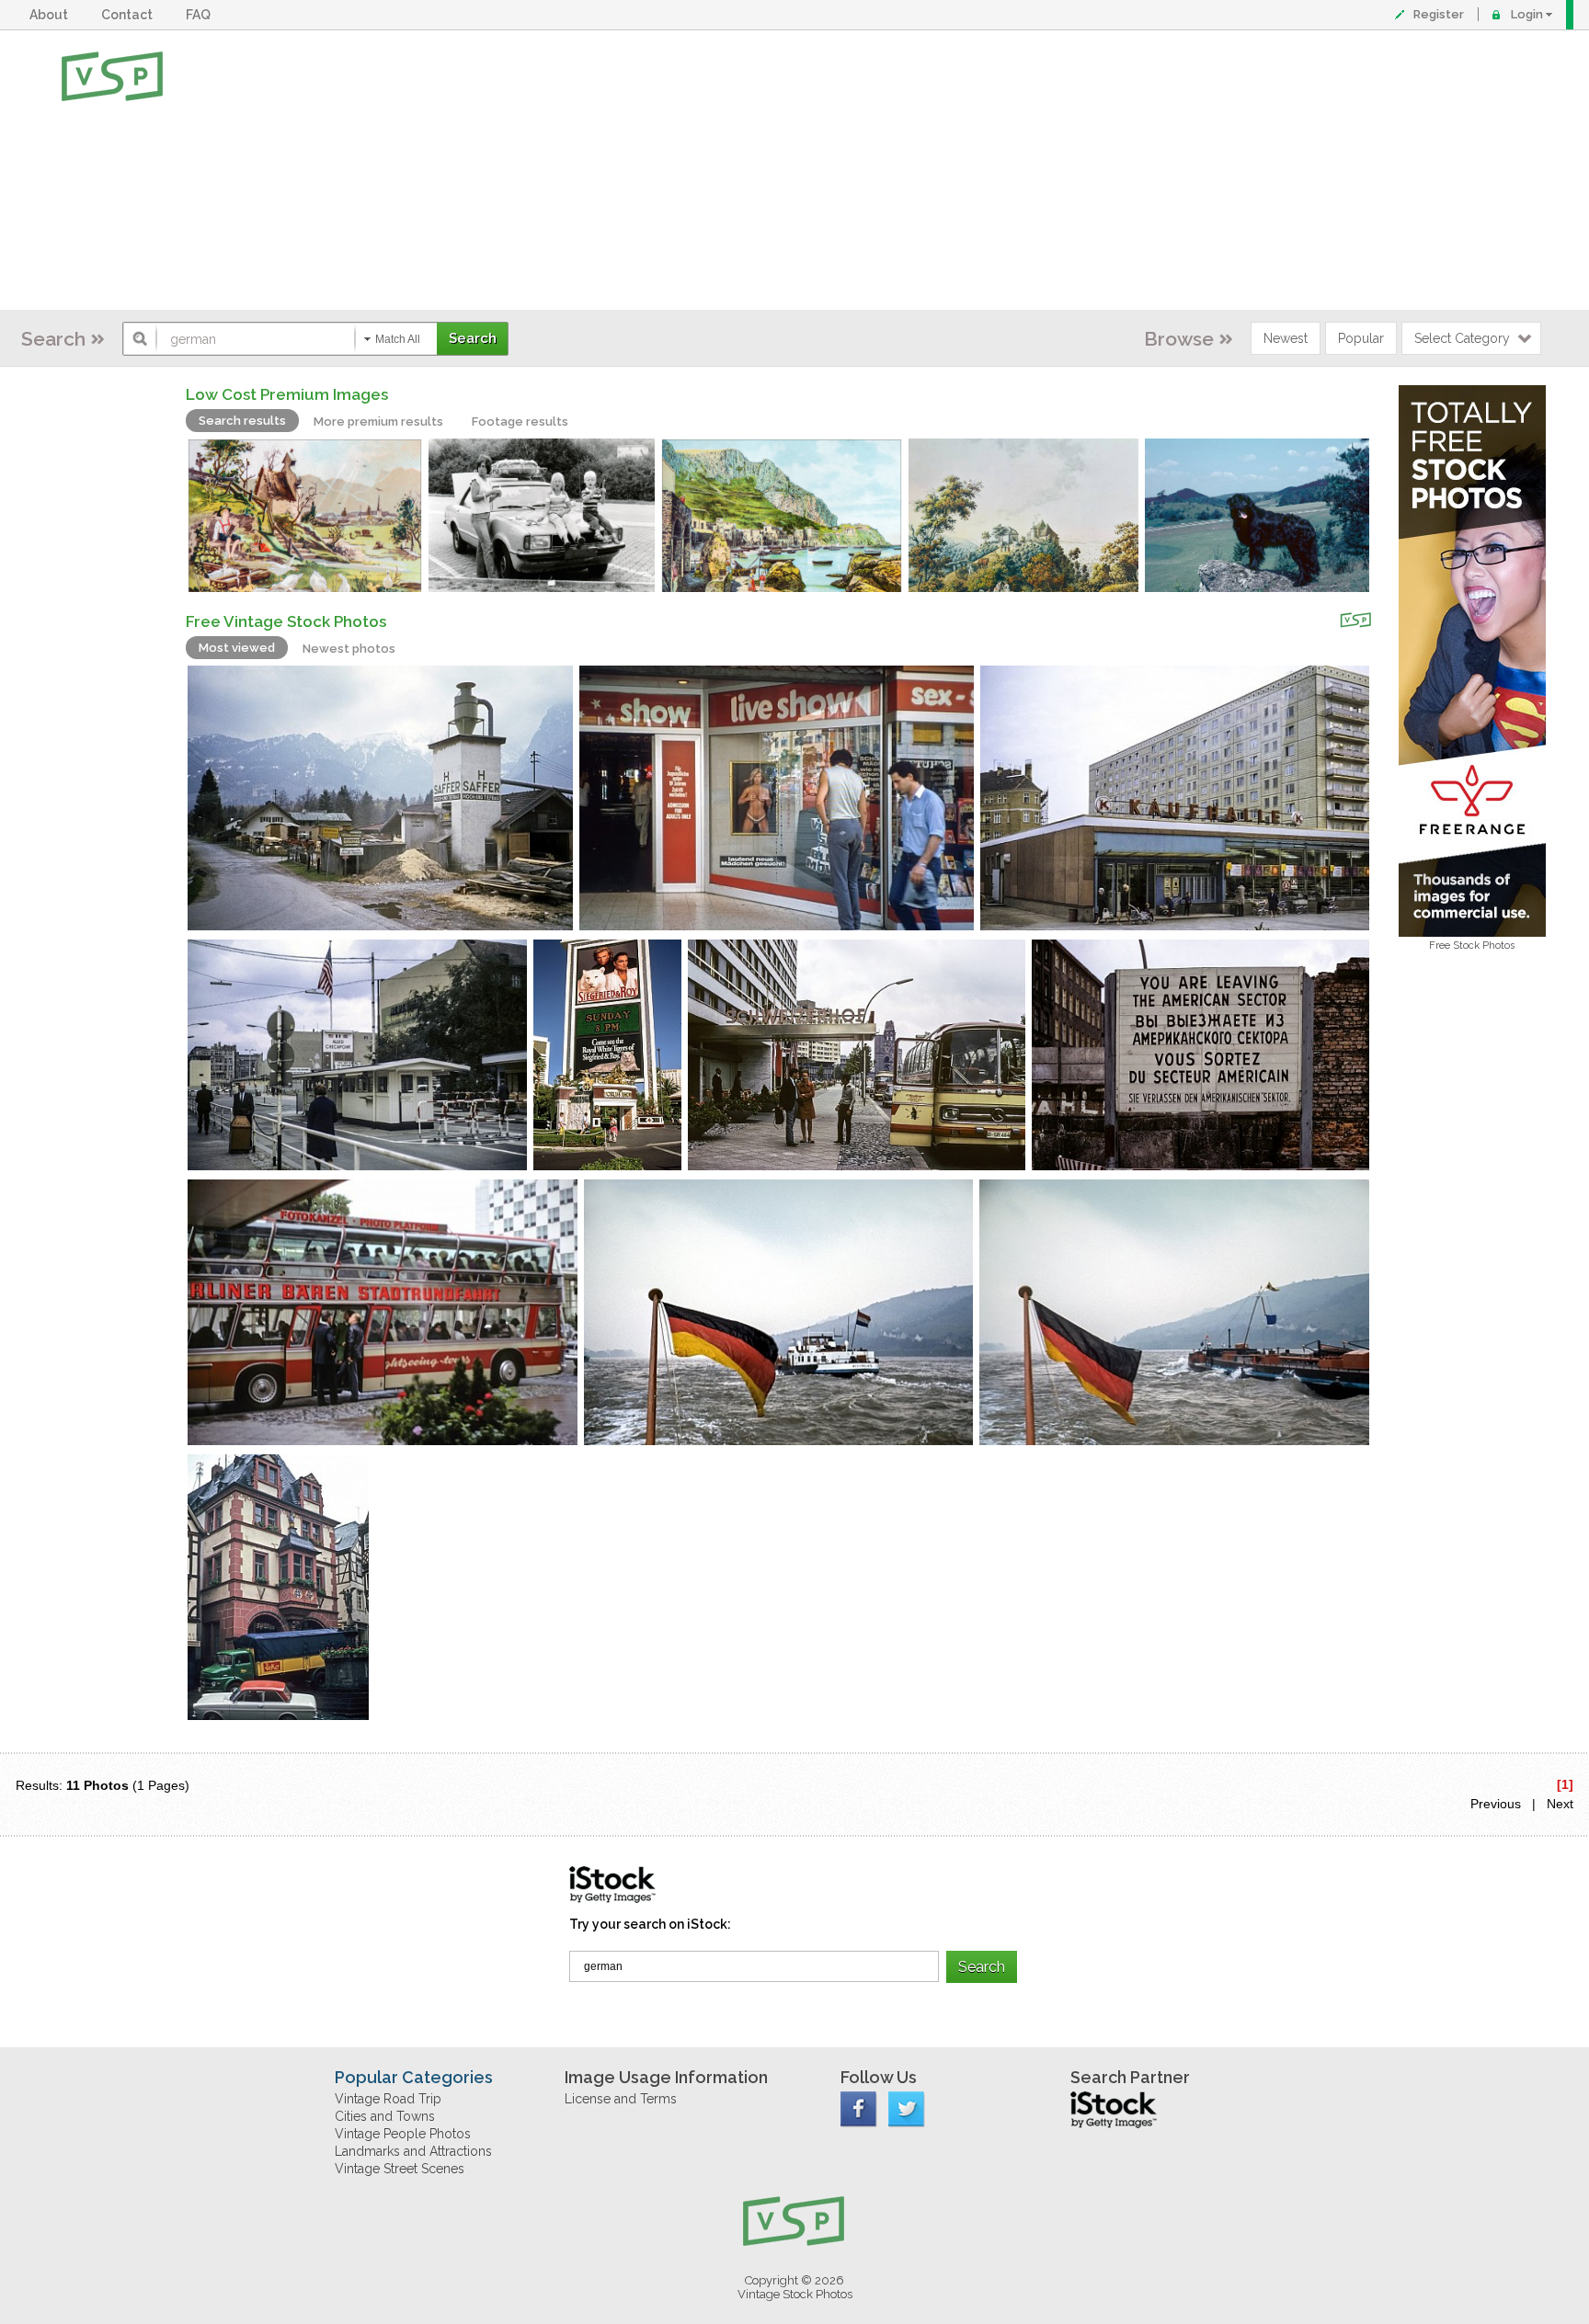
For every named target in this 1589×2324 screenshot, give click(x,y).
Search (53, 339)
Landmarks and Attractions (413, 2151)
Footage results (520, 422)
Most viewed (237, 648)
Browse (1179, 339)
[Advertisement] (854, 170)
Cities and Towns (385, 2116)
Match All (398, 339)
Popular (1361, 338)
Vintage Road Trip (388, 2099)
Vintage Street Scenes (400, 2169)
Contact (130, 15)
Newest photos (349, 649)
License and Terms (621, 2099)
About (51, 15)
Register (1439, 14)
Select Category (1462, 338)
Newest (1286, 338)
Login (1527, 14)
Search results (242, 421)
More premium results (378, 422)
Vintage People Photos (403, 2134)
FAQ (201, 15)
